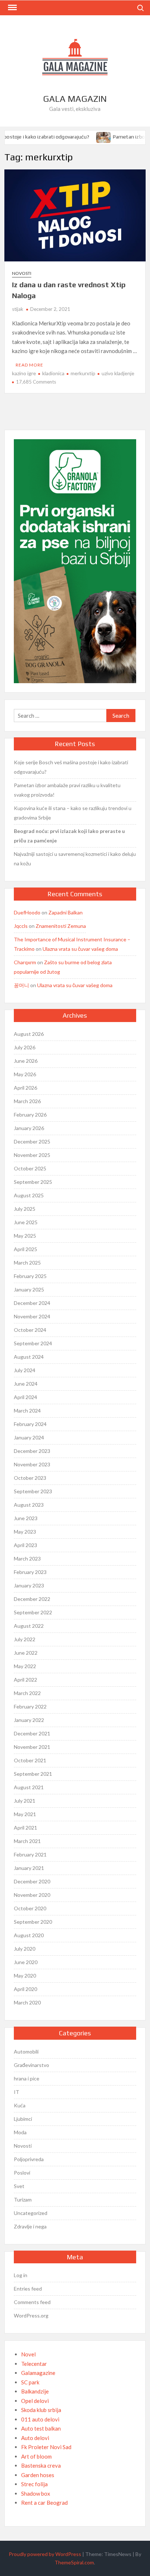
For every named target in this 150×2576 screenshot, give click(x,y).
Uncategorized (31, 2213)
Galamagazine (38, 2373)
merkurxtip (83, 373)
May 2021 (25, 1814)
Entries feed (28, 2289)
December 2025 (32, 1141)
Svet (19, 2186)
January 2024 (29, 1437)
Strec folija (34, 2484)
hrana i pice (27, 2078)
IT (17, 2092)
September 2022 (33, 1612)
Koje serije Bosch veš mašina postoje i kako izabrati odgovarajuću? (71, 767)
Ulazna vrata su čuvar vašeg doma (80, 949)
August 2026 (29, 1034)
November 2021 (32, 1747)
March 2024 (27, 1411)
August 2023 (29, 1505)
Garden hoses (38, 2475)
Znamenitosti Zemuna (61, 926)
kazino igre (24, 373)
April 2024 (25, 1397)
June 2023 (26, 1518)
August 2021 (29, 1787)
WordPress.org (31, 2315)
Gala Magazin (75, 99)
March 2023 (27, 1559)
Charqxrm (25, 962)
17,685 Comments (36, 382)
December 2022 (32, 1599)
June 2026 (26, 1061)
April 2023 (25, 1545)
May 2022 (25, 1666)
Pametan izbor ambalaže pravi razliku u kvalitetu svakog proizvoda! (67, 790)
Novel (28, 2354)
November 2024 (32, 1316)
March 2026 (27, 1101)
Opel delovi (35, 2401)
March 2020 (27, 2002)
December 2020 (32, 1881)
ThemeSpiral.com (74, 2562)
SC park (30, 2382)
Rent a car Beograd (44, 2503)
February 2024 (30, 1424)
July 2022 (25, 1639)
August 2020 (29, 1935)
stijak (18, 309)
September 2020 (33, 1922)
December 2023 (32, 1451)
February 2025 (30, 1276)
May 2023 (25, 1532)
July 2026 (25, 1047)
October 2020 (30, 1908)
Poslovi (22, 2173)
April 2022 (25, 1680)
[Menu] (12, 8)
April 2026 (25, 1088)
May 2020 (25, 1976)
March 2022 (27, 1693)
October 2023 (30, 1478)
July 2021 (25, 1801)
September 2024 (33, 1343)
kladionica (53, 373)
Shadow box (36, 2493)
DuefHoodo (27, 912)
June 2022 (26, 1653)
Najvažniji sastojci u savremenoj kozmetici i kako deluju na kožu (75, 859)
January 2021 (29, 1868)
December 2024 (32, 1303)
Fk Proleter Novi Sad (46, 2447)
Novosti (22, 273)
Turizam (23, 2200)
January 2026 (29, 1128)
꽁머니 (21, 985)
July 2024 (25, 1370)
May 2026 (25, 1074)
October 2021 (30, 1760)
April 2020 (25, 1989)
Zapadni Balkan (66, 912)
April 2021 (25, 1828)
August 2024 (29, 1357)
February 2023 (30, 1572)
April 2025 (25, 1249)
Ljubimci (23, 2119)
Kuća (20, 2105)
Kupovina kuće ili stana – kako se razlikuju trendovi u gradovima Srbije (73, 813)
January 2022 (29, 1720)
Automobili (26, 2052)
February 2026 (30, 1115)
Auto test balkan (41, 2428)
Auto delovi (35, 2438)
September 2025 (33, 1182)
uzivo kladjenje (118, 373)
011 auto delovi (40, 2419)
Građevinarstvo (31, 2065)
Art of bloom (36, 2456)
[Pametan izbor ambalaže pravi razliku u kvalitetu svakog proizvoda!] (99, 136)
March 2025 (27, 1263)
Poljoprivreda (29, 2159)
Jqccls (21, 926)
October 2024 (30, 1330)
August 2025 (29, 1195)
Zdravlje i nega (30, 2226)
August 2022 (29, 1626)
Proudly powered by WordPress (45, 2554)
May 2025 (25, 1236)
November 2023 (32, 1464)
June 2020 (26, 1962)
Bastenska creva (41, 2465)
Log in (21, 2275)
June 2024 (26, 1384)
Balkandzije (35, 2391)
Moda (20, 2132)
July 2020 (25, 1949)
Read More (29, 365)
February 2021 (30, 1854)
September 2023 (33, 1491)
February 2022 (30, 1706)
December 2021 (32, 1733)
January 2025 (29, 1289)
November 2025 (32, 1155)
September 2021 (33, 1774)
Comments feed (32, 2302)
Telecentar (34, 2364)
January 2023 (29, 1585)
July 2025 (25, 1209)
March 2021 (27, 1841)
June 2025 (26, 1222)
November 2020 (32, 1895)
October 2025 (30, 1168)
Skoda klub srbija (41, 2410)
